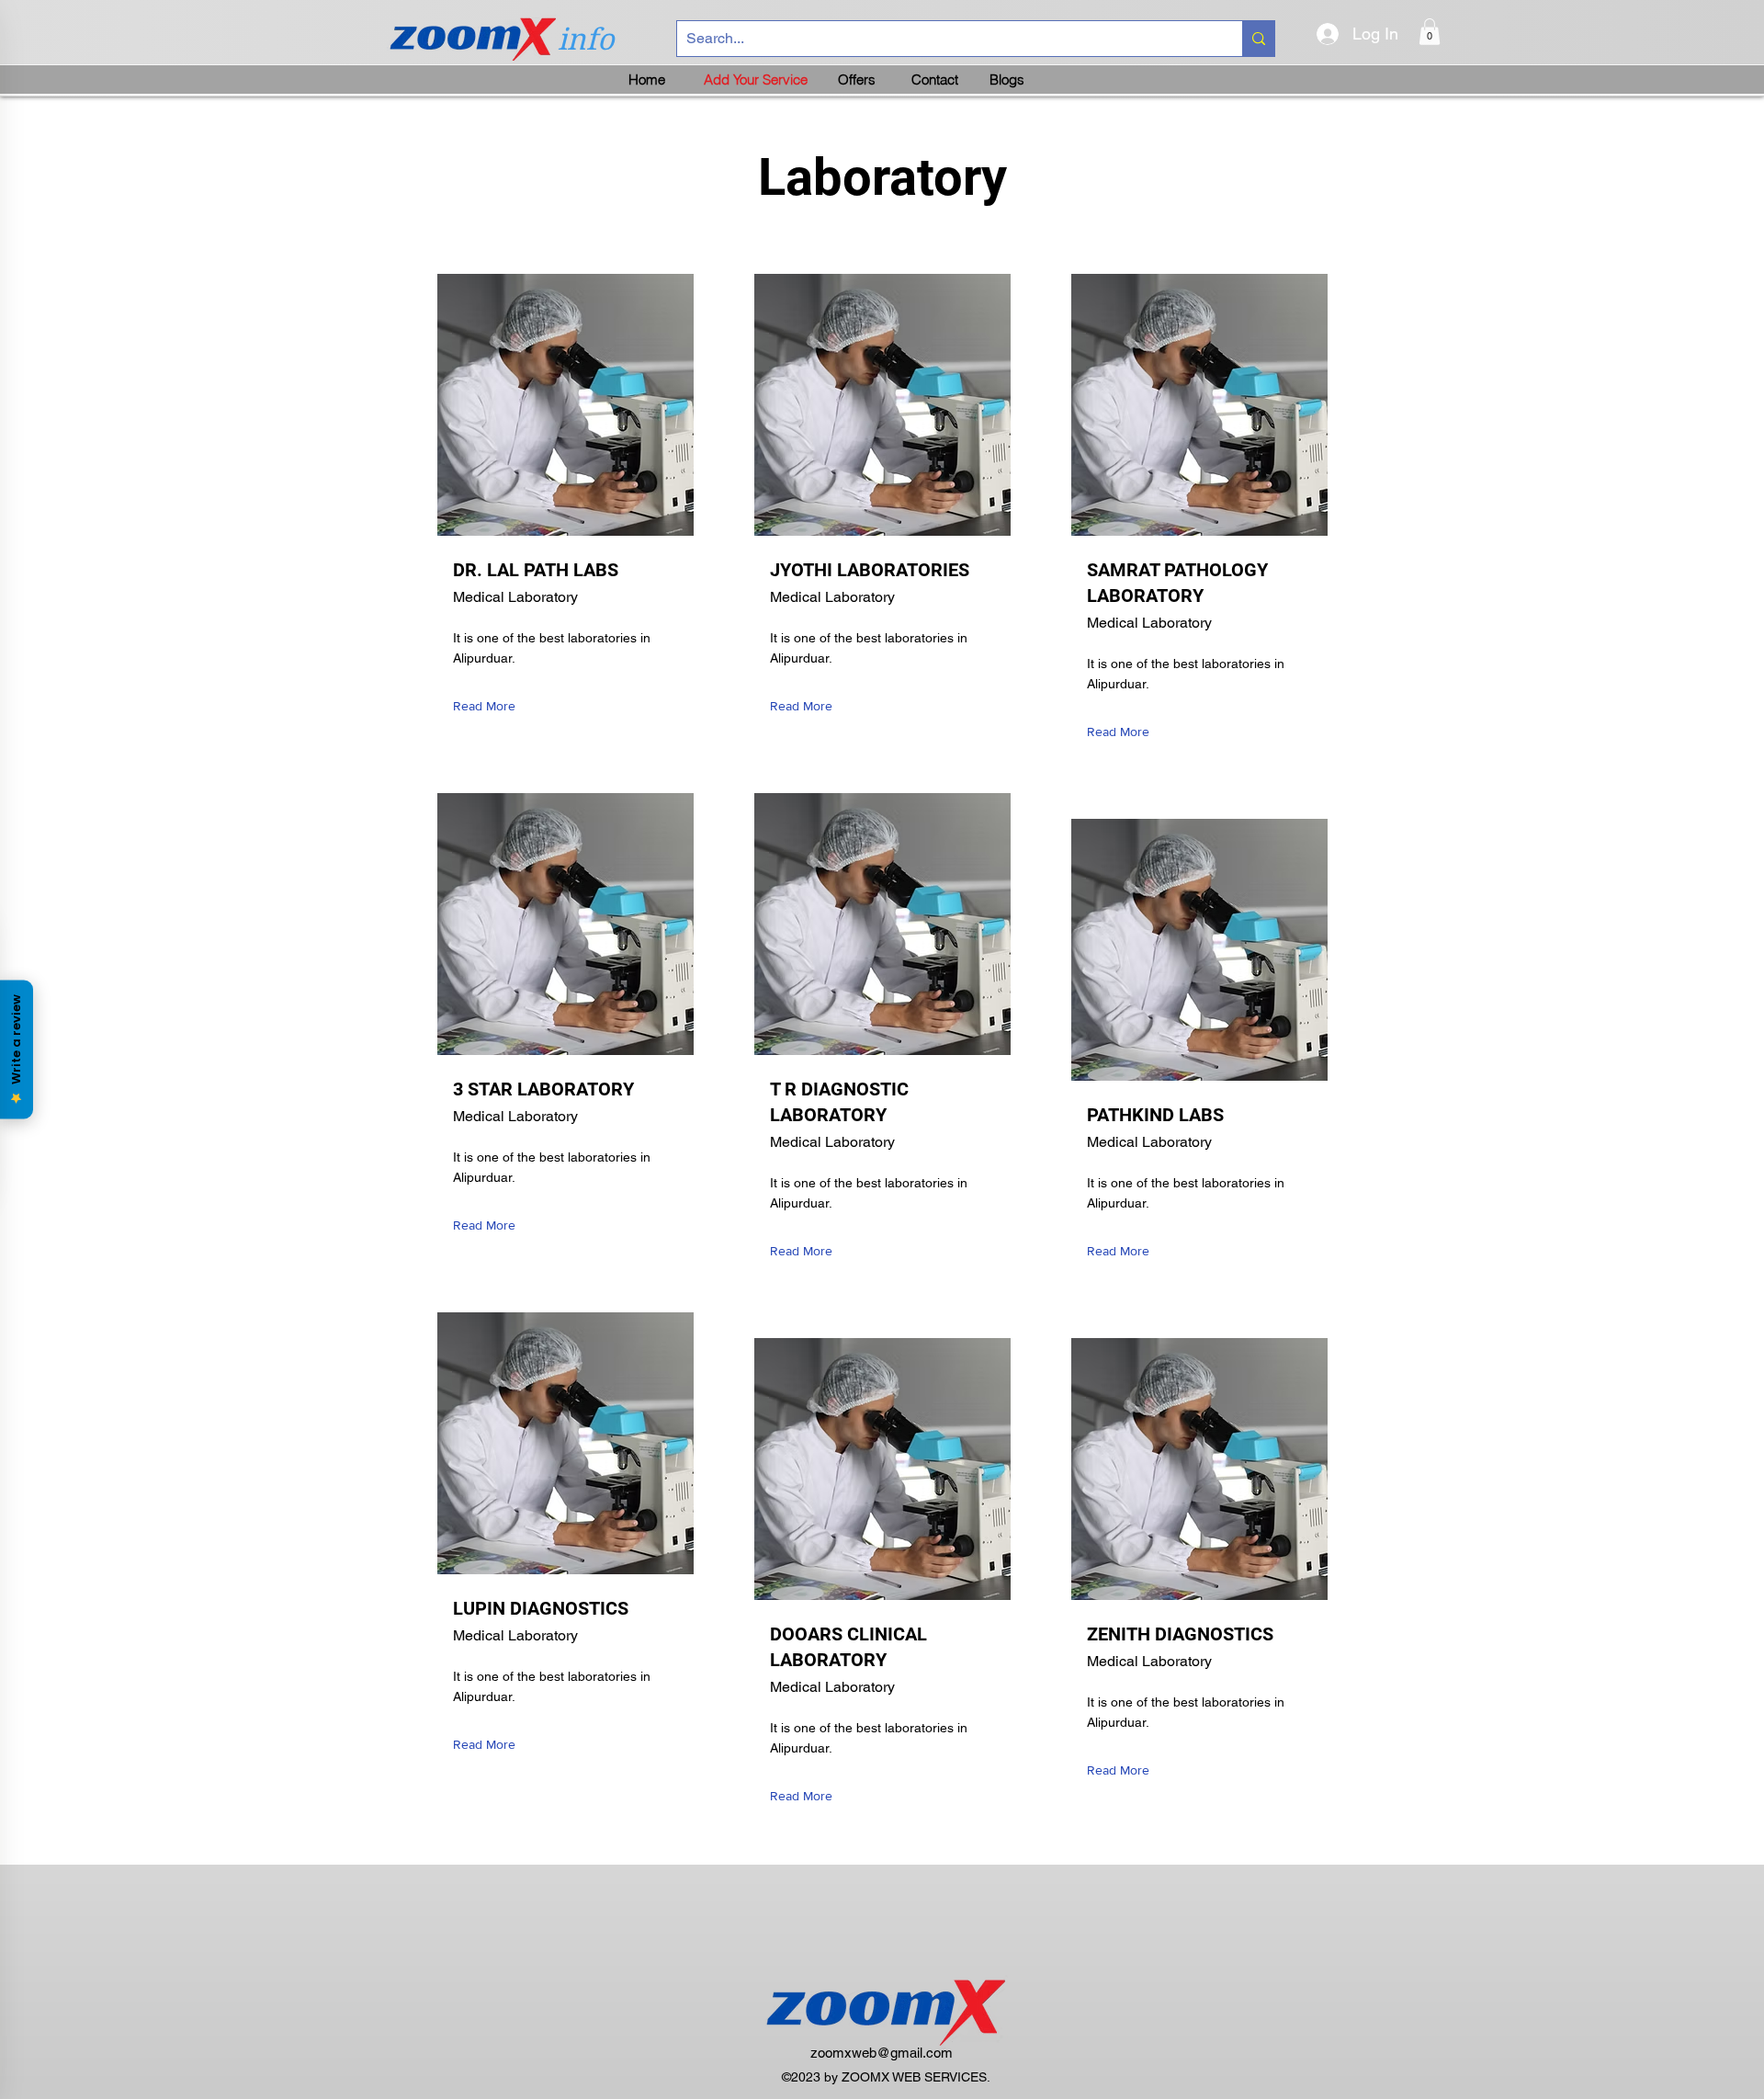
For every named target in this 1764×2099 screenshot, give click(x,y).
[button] (1430, 32)
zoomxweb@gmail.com (882, 2053)
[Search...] (1258, 39)
